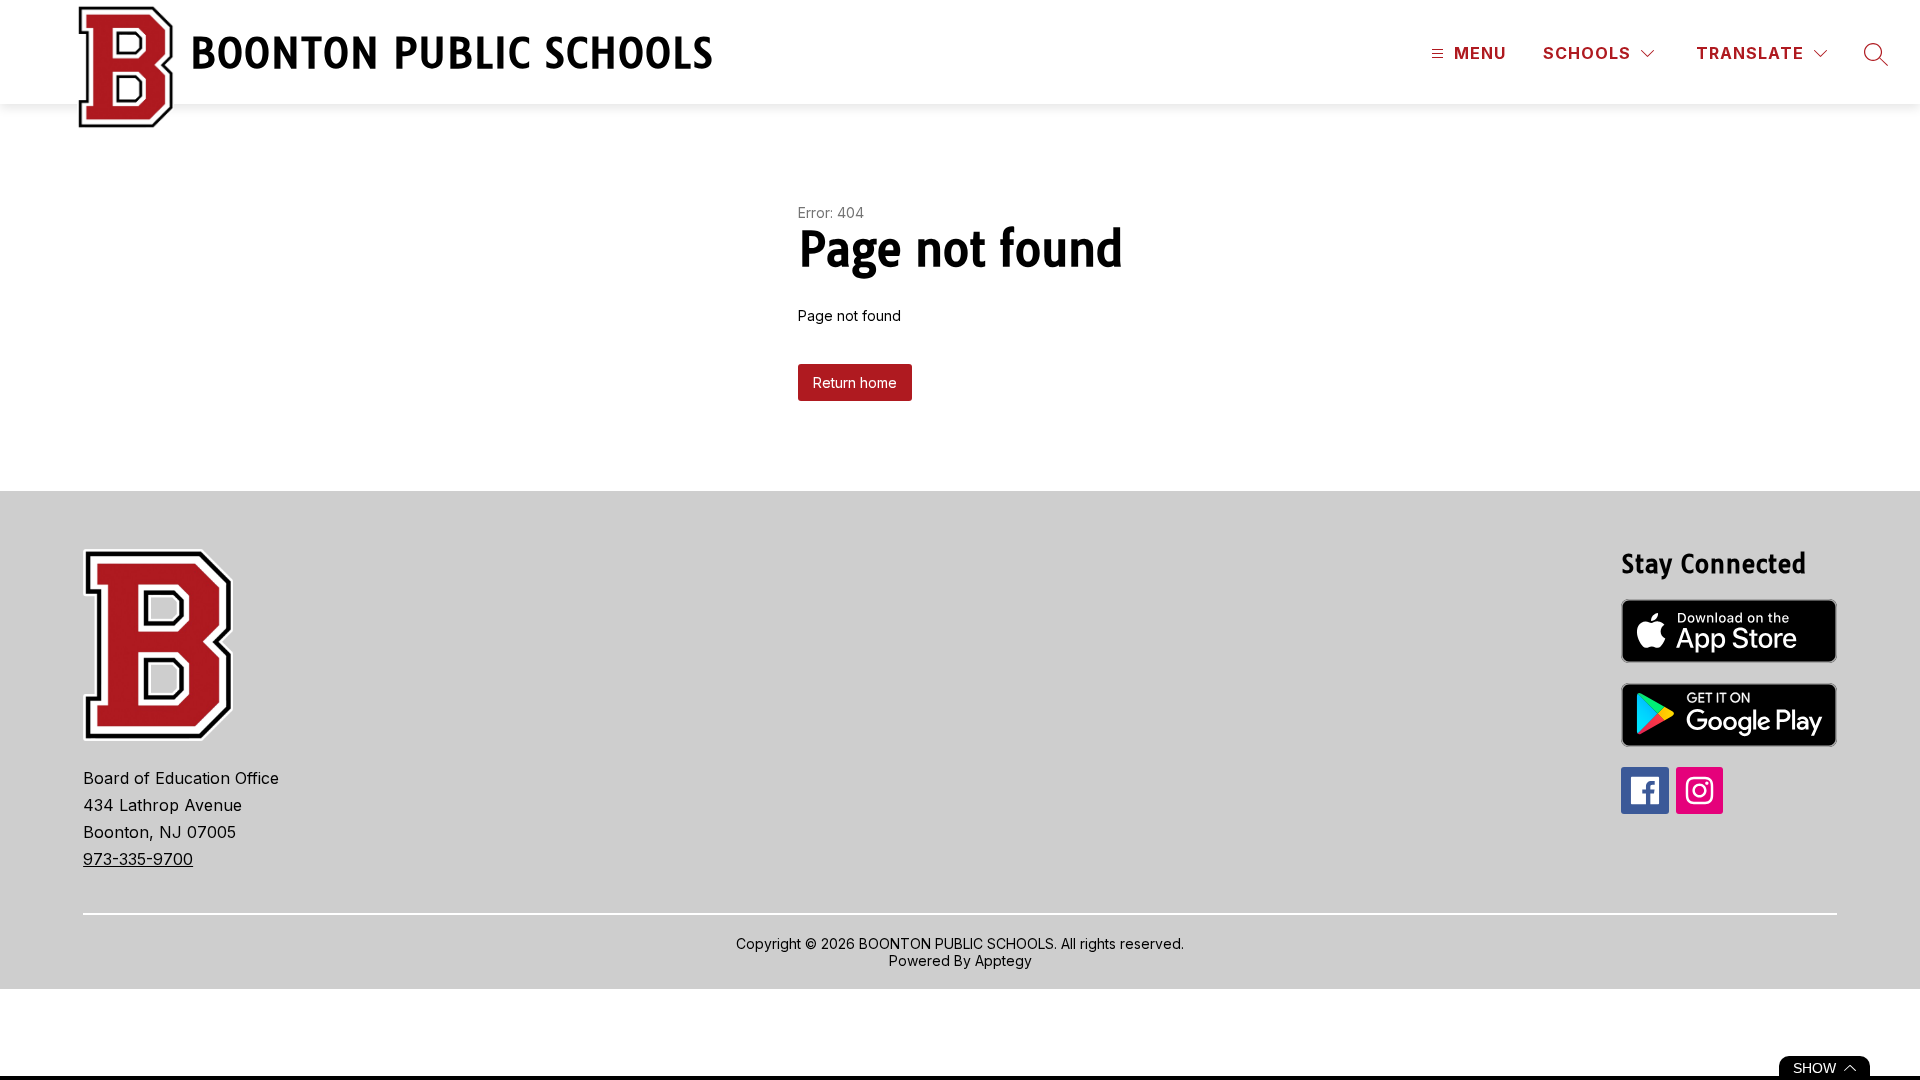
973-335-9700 (138, 859)
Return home (855, 382)
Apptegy (1003, 960)
